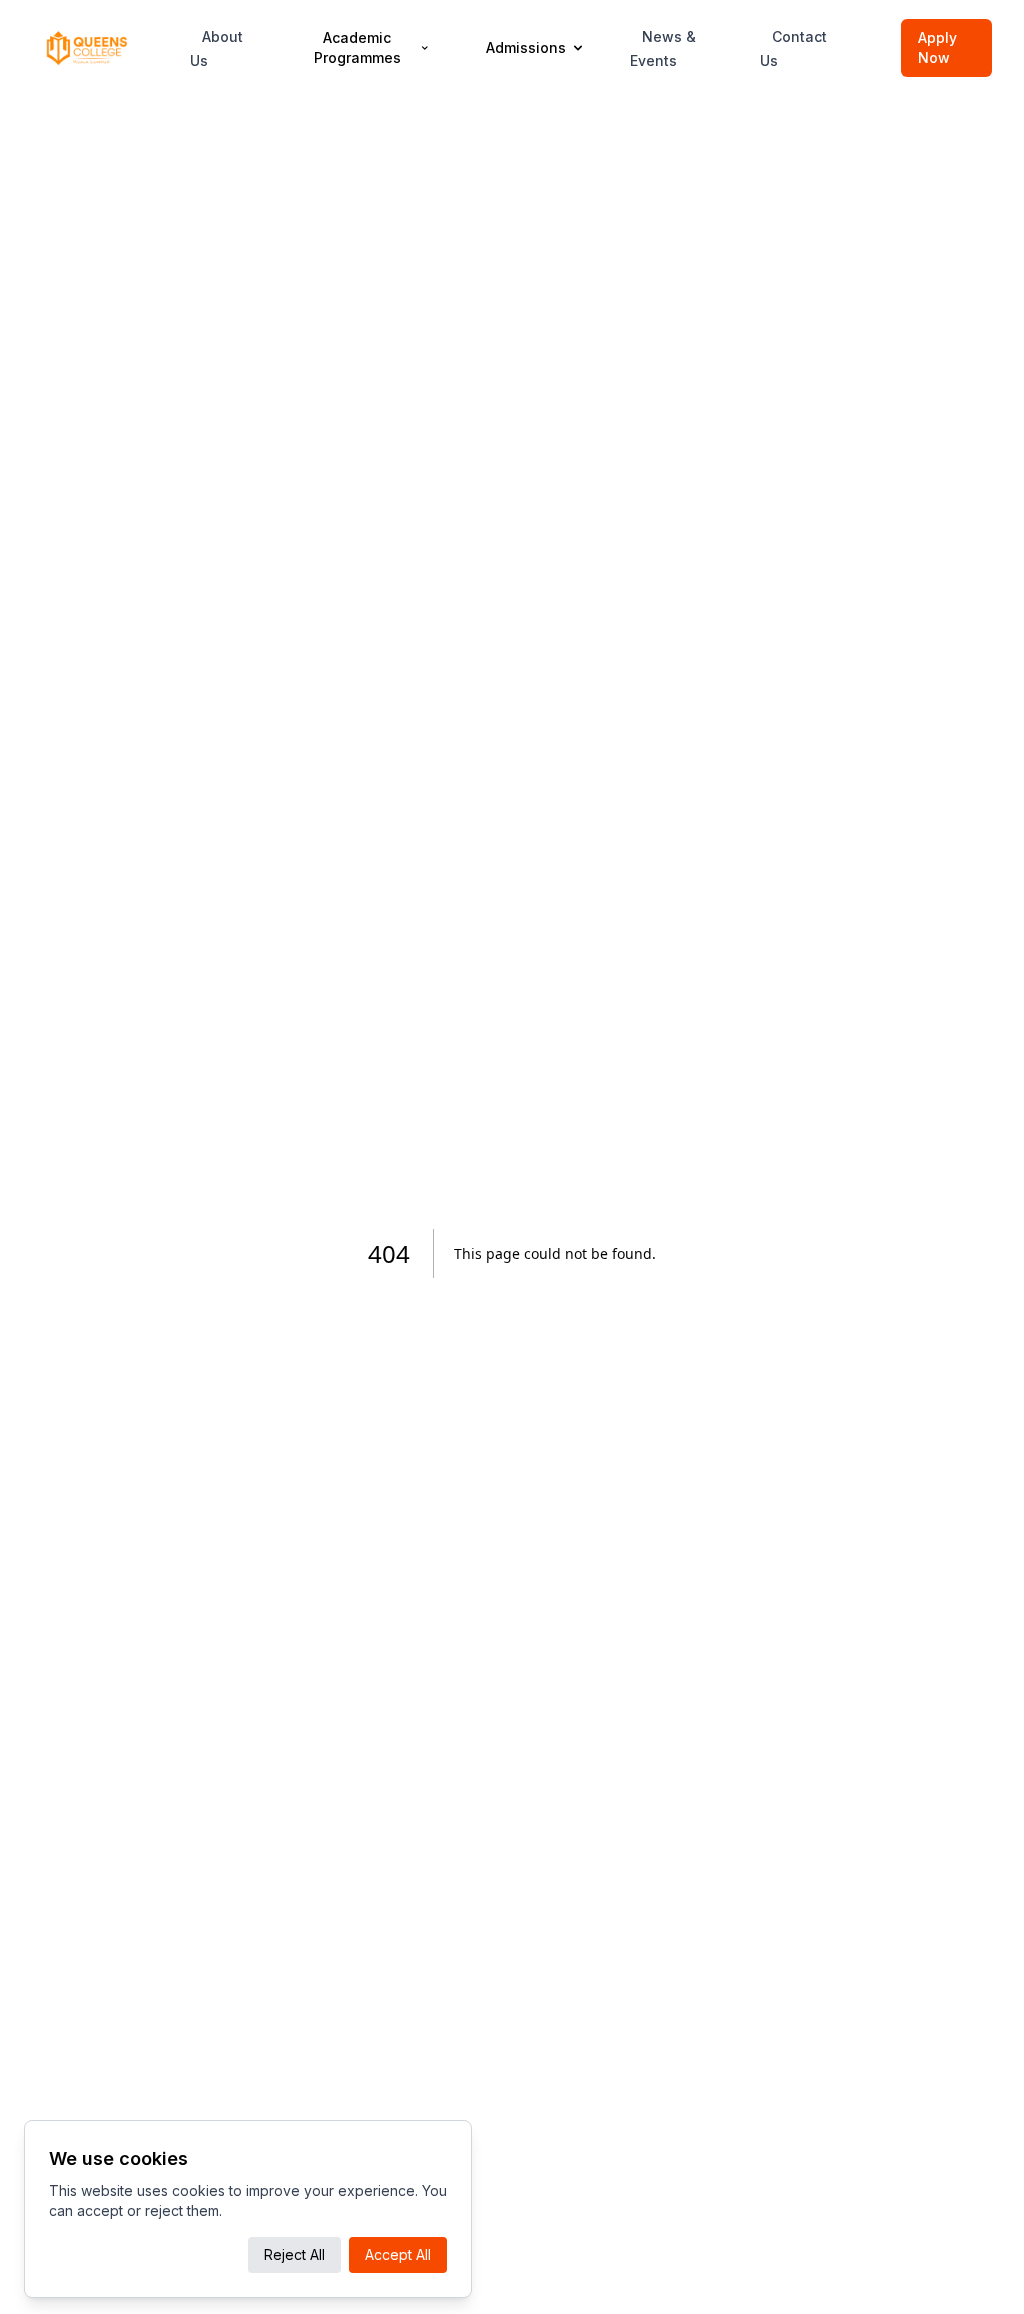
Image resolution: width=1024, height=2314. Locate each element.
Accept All (398, 2254)
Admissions (526, 47)
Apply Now (937, 47)
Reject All (294, 2254)
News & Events (663, 48)
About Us (216, 48)
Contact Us (793, 48)
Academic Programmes (357, 47)
